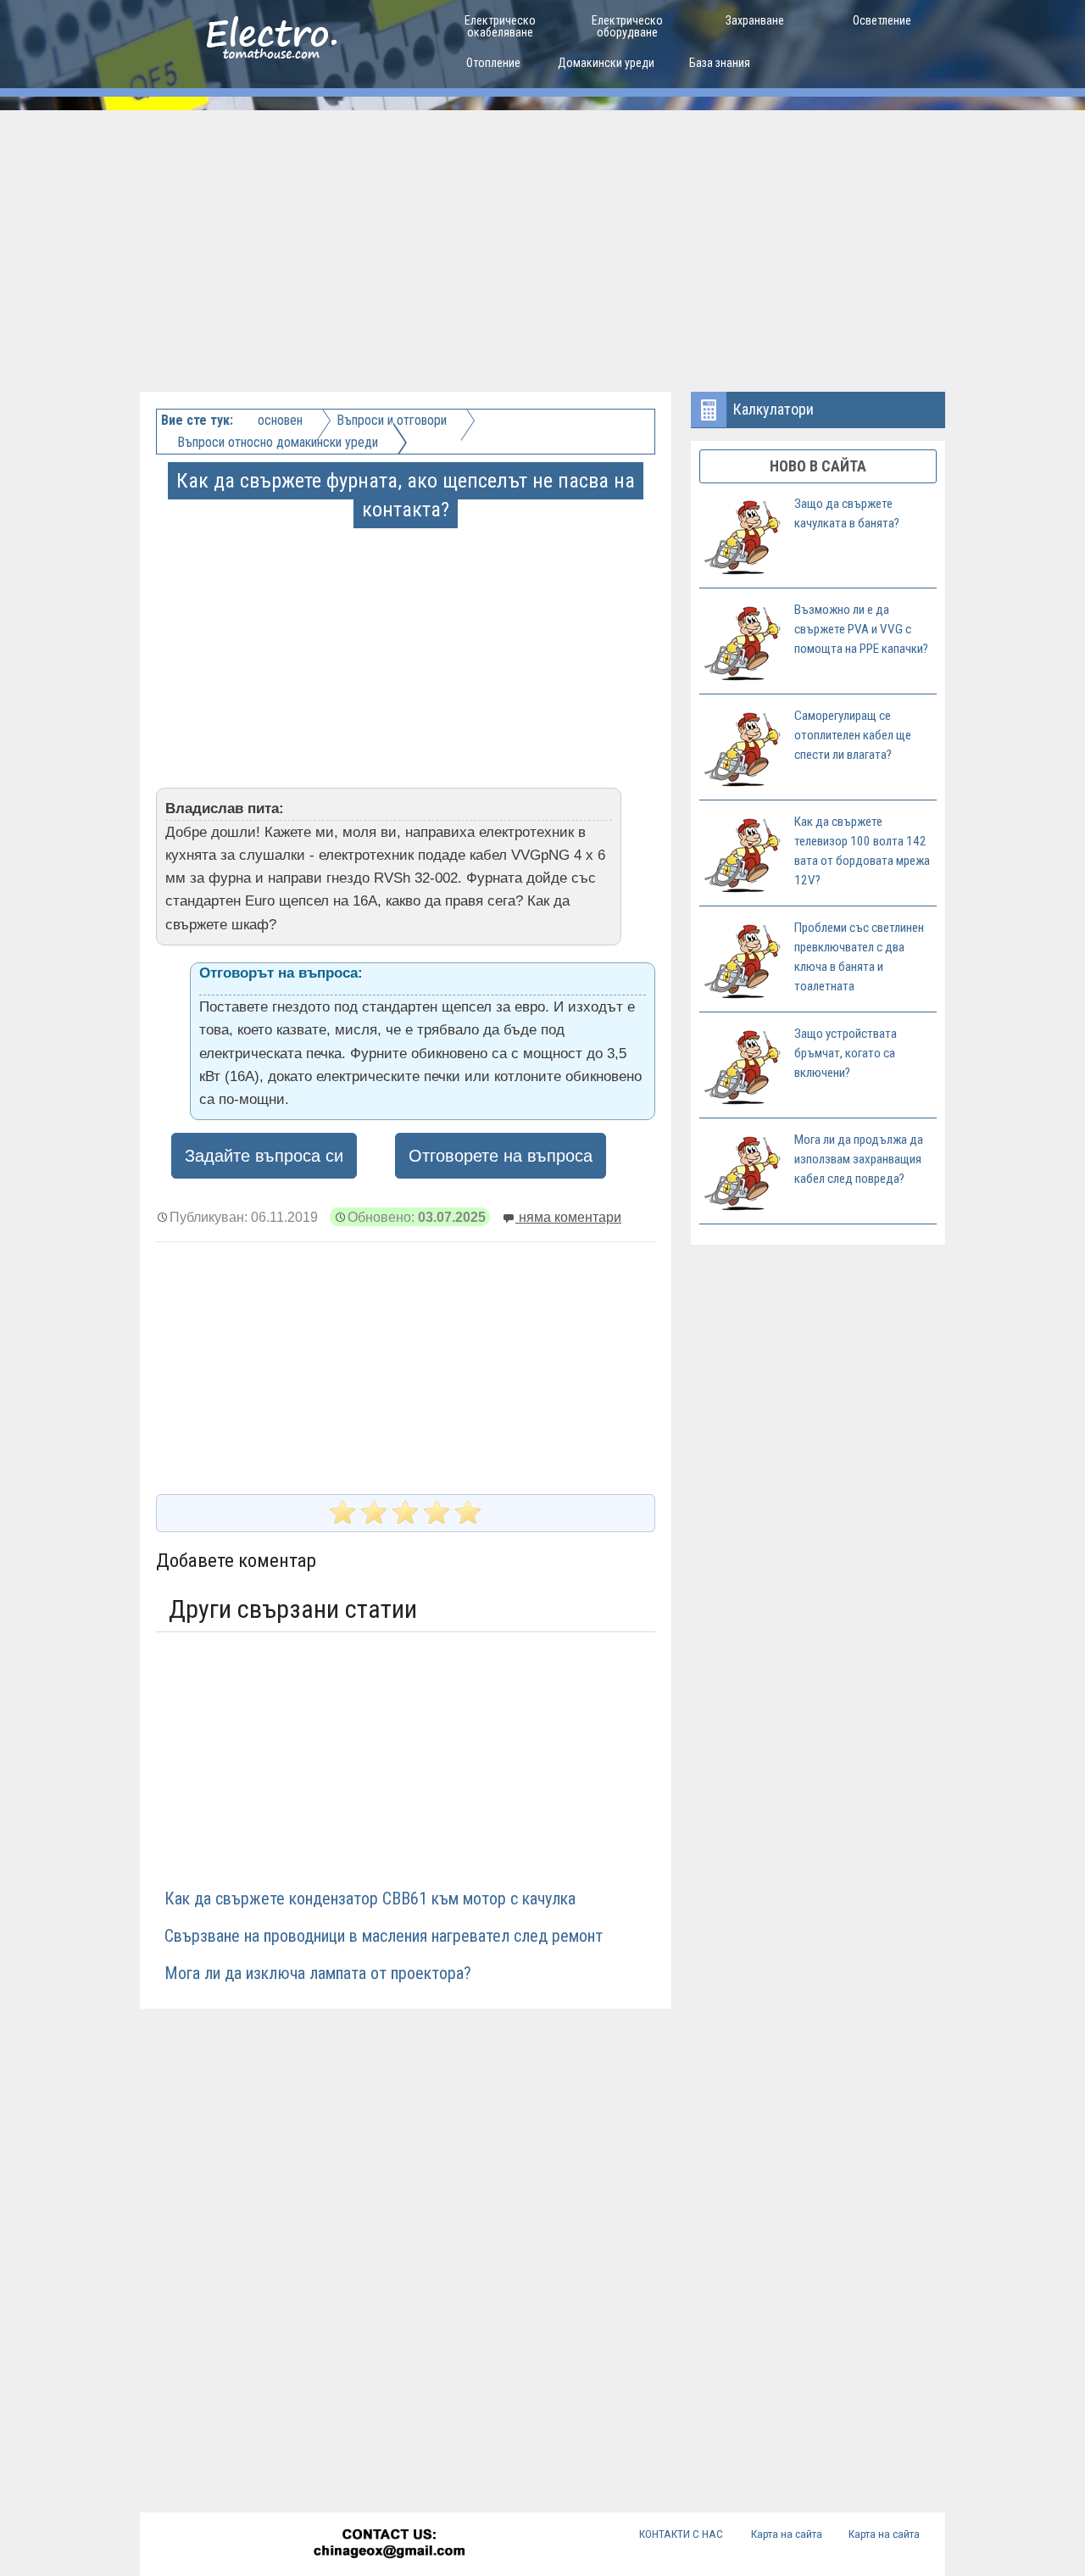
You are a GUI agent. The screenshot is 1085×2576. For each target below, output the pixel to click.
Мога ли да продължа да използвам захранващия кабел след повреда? (859, 1159)
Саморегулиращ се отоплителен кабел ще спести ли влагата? (853, 735)
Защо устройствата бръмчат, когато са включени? (846, 1053)
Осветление (882, 20)
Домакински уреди (606, 63)
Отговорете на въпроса (501, 1156)
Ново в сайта (818, 466)
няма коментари (568, 1217)
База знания (720, 63)
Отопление (493, 63)
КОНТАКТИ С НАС (681, 2534)
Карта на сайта (787, 2534)
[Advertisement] (542, 238)
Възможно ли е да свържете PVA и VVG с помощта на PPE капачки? (861, 629)
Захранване (755, 20)
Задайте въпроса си (264, 1156)
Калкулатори (773, 409)
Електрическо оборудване (627, 26)
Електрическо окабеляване (500, 26)
